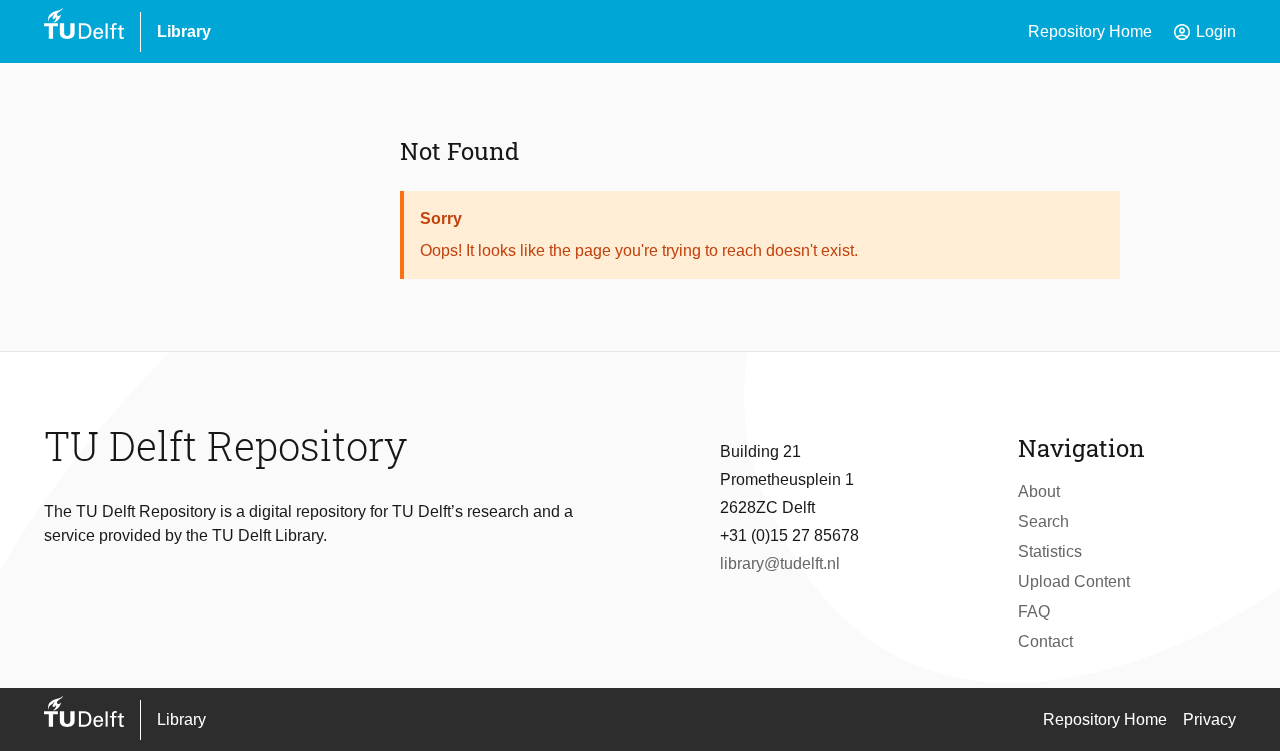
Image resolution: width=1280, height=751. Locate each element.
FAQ (1034, 611)
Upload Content (1074, 581)
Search (1043, 521)
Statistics (1050, 551)
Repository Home (1090, 31)
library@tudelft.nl (780, 563)
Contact (1045, 641)
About (1039, 491)
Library (184, 31)
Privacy (1209, 719)
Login (1204, 32)
